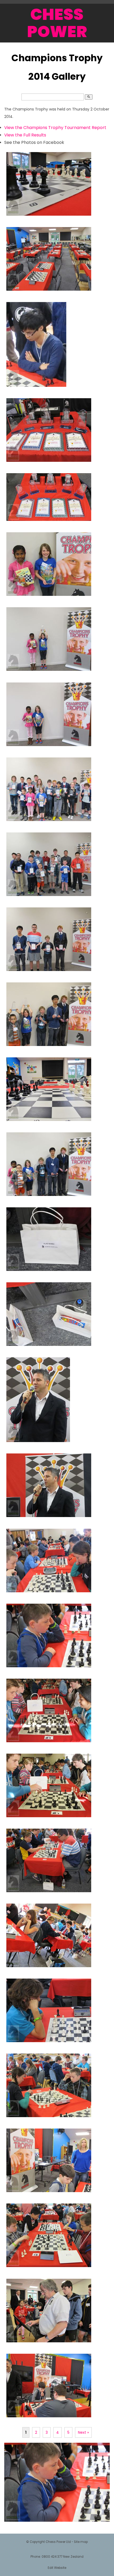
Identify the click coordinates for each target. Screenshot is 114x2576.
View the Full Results (25, 135)
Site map (81, 2542)
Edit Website (57, 2568)
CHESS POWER (57, 23)
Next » (83, 2432)
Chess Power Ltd (58, 2542)
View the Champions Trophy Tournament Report (55, 128)
